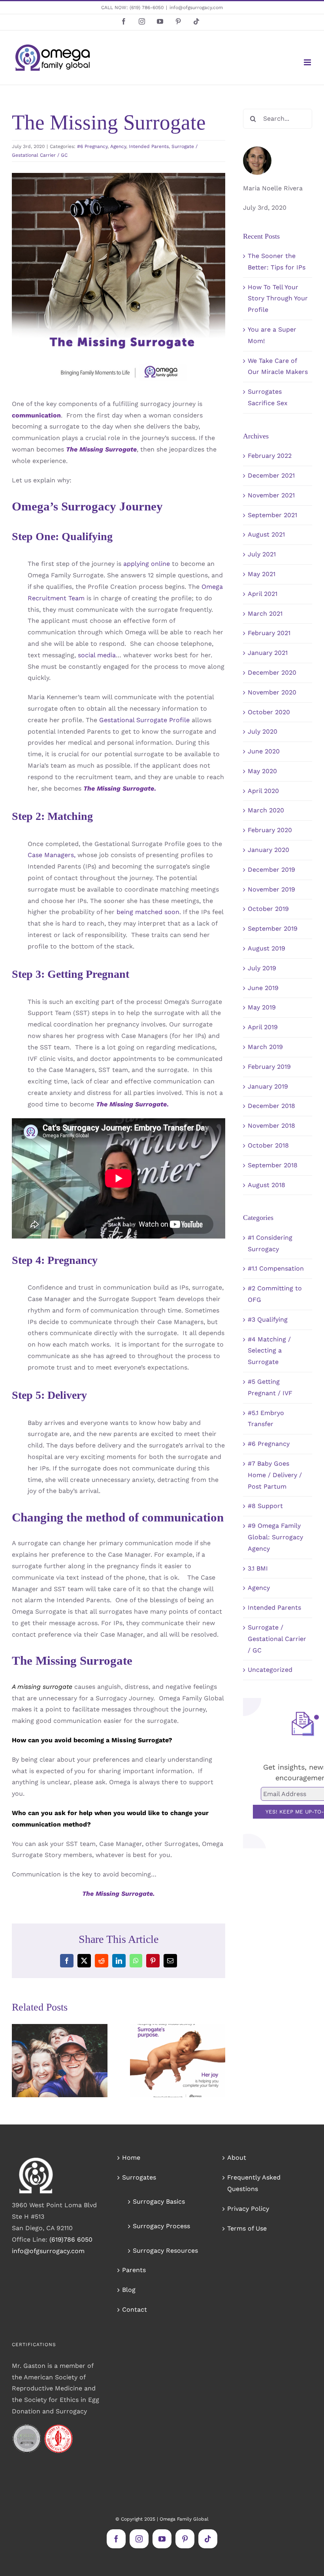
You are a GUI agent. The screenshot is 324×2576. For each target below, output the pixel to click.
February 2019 (269, 1067)
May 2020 (262, 771)
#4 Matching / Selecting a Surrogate (269, 1351)
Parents (134, 2270)
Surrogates (139, 2177)
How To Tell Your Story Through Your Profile (278, 299)
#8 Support (265, 1506)
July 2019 (262, 968)
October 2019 (268, 909)
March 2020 (266, 810)
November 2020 (272, 692)
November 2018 (271, 1126)
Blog (129, 2290)
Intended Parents (149, 146)
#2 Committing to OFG (275, 1294)
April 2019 (263, 1027)
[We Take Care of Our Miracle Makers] (60, 2061)
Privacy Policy (248, 2209)
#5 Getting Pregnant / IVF (270, 1387)
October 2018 (268, 1145)
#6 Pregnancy (92, 146)
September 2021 (272, 515)
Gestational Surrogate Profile (144, 720)
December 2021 (271, 475)
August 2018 (267, 1185)
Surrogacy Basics (159, 2201)
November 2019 (271, 889)
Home (131, 2158)
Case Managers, (52, 855)
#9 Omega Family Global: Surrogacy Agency (275, 1537)
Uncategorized (270, 1670)
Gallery (71, 2036)
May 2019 (262, 1007)
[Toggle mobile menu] (308, 62)
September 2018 (273, 1165)
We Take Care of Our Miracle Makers (48, 2036)
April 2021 (263, 594)
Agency (118, 146)
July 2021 (262, 554)
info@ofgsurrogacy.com (196, 8)
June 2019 (263, 988)
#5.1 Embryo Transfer (266, 1419)
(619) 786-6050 (147, 8)
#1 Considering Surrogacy (270, 1243)
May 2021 (262, 574)
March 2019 (265, 1047)
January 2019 (268, 1086)
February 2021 (269, 633)
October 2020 (269, 712)
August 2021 (266, 534)
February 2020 (270, 830)
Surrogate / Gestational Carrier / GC (277, 1639)
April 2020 (263, 791)
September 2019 (273, 929)
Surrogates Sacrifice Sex (166, 2043)
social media (97, 655)
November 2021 (271, 495)
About (237, 2158)
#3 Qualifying (268, 1319)
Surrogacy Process (161, 2226)
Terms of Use (247, 2228)
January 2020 (268, 850)
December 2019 (271, 870)
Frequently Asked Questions (254, 2183)
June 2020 (264, 751)
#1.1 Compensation (276, 1268)
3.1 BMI (258, 1568)
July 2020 (263, 731)
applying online (147, 564)
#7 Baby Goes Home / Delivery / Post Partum (275, 1475)
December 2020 (272, 672)
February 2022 (270, 456)
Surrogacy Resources (165, 2251)
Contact (135, 2309)
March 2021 (265, 614)
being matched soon (148, 912)
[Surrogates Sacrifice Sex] (178, 2061)
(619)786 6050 (71, 2239)
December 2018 (271, 1106)
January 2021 (268, 653)
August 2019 (267, 948)
